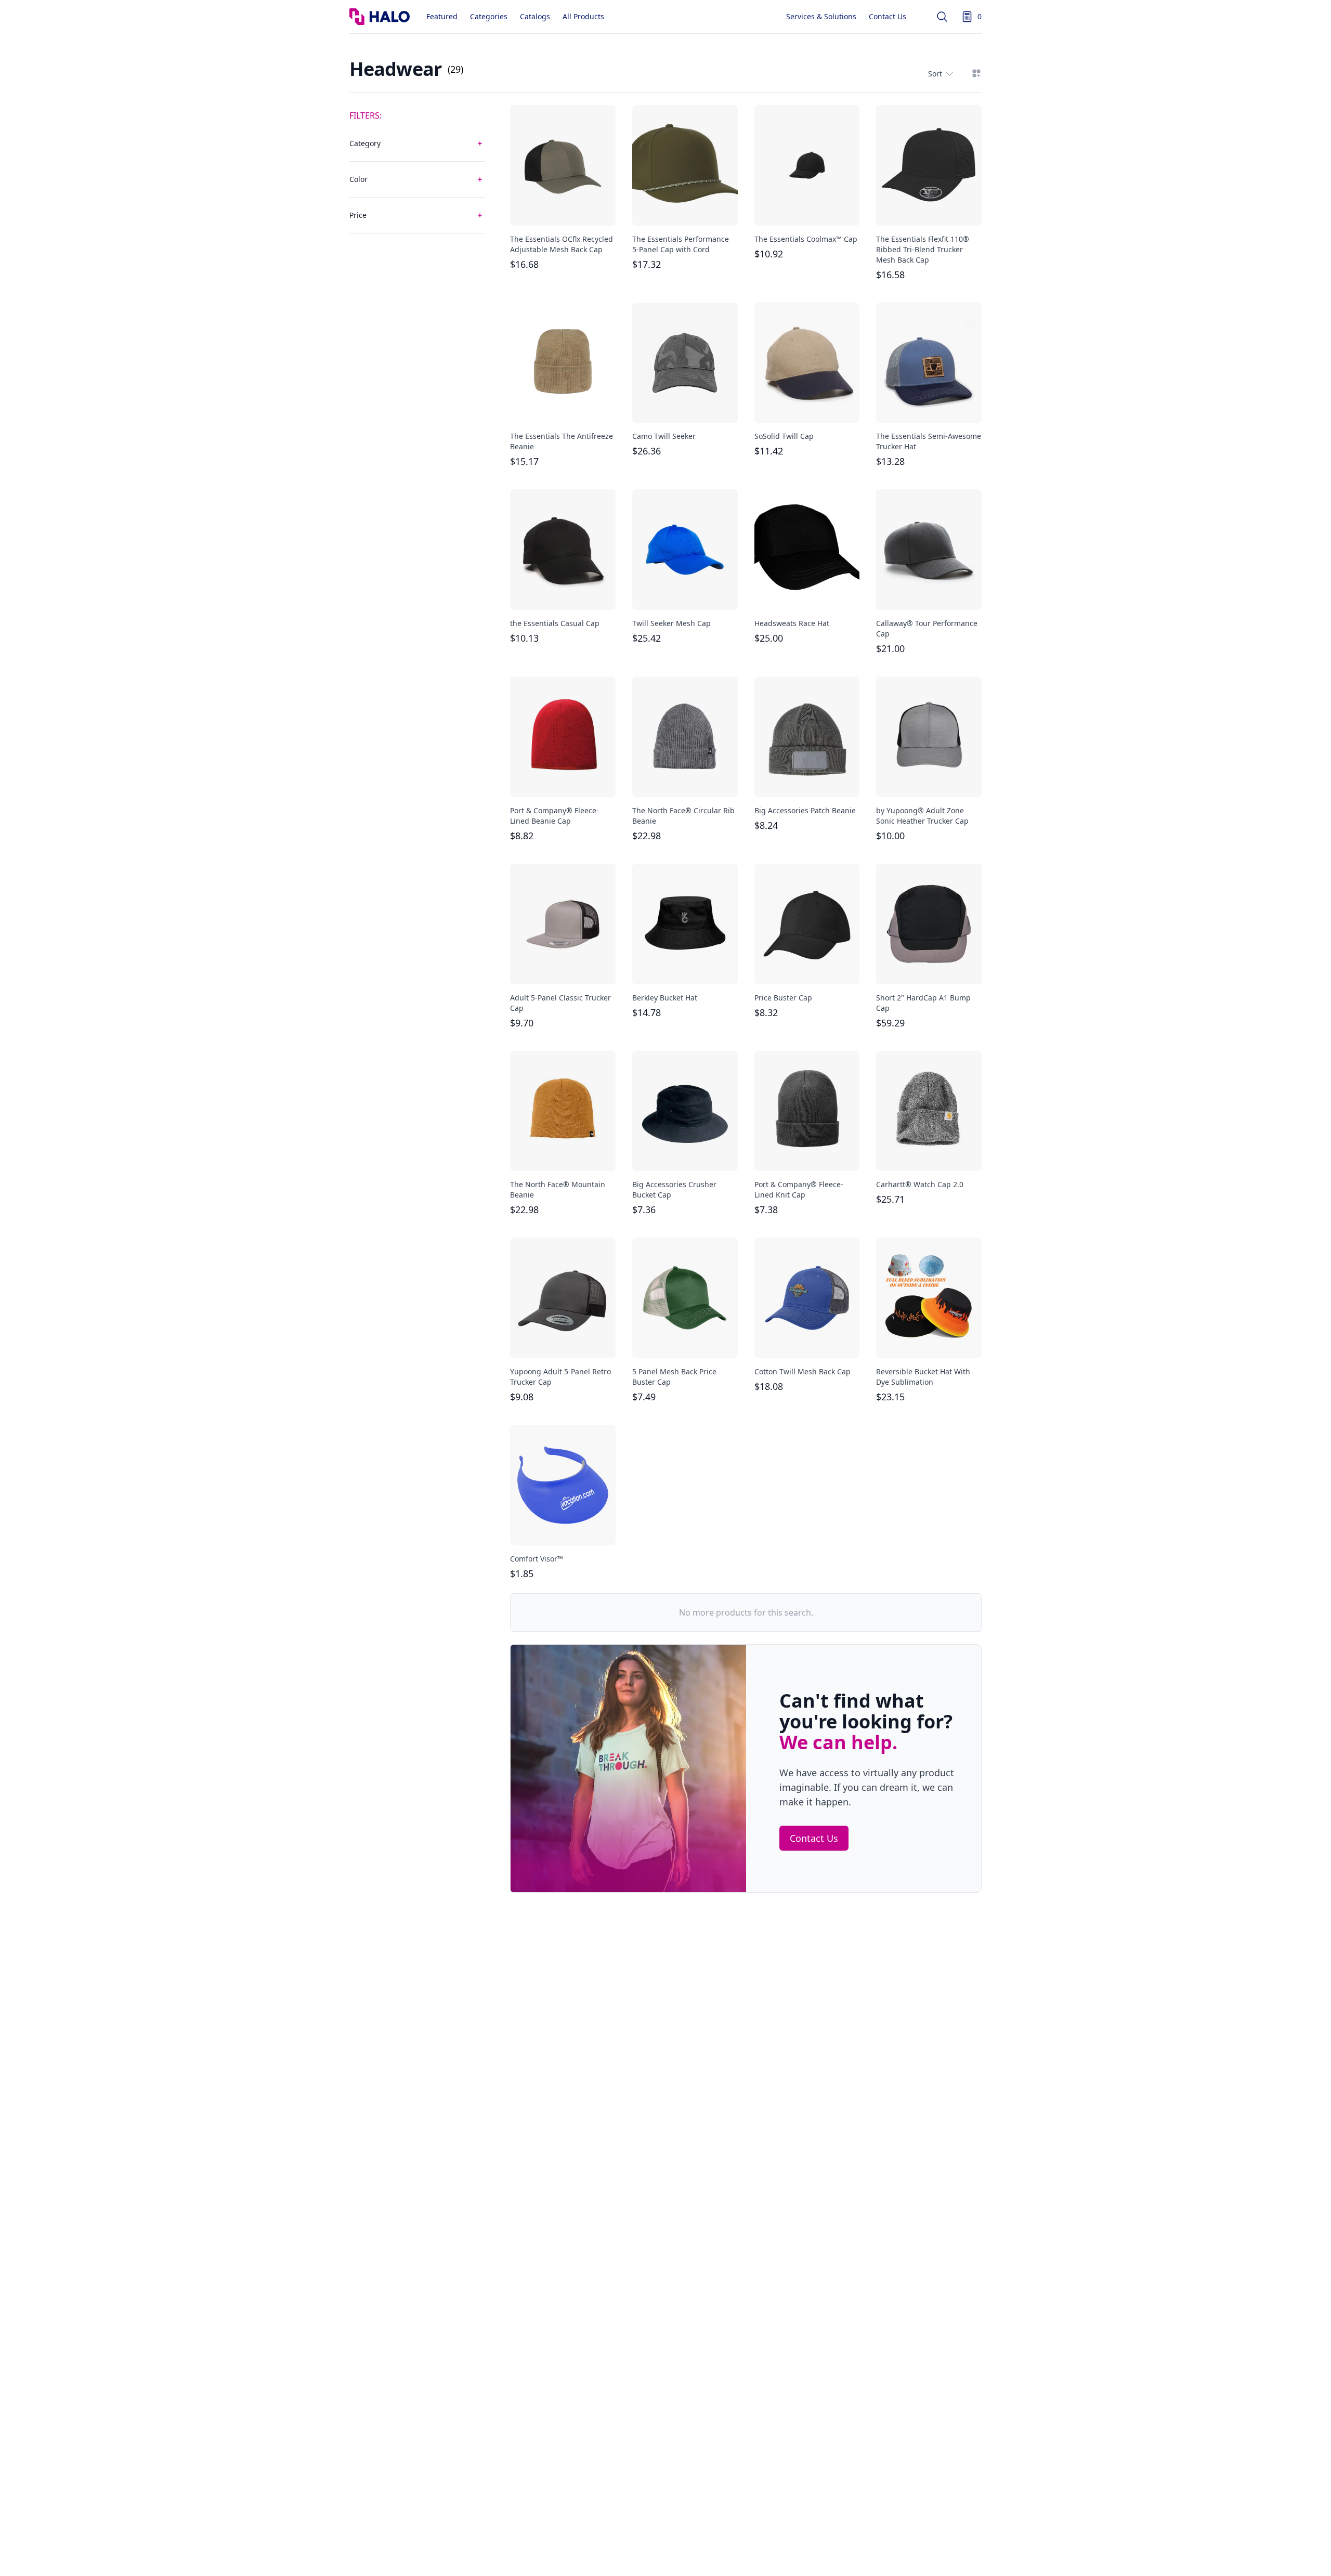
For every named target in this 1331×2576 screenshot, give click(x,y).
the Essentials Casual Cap (555, 623)
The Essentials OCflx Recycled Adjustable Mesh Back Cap (562, 244)
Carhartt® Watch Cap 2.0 (920, 1184)
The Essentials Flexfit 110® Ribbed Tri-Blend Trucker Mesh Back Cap (923, 249)
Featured (442, 16)
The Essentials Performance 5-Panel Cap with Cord (681, 244)
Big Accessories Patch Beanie (805, 810)
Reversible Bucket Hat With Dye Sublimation (923, 1377)
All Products (583, 16)
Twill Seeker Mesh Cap (671, 623)
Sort (935, 74)
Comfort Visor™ (537, 1559)
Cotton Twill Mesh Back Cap (802, 1371)
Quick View (563, 209)
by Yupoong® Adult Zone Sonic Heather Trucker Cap (922, 816)
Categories (489, 16)
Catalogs (535, 16)
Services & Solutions (821, 16)
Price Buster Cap (783, 998)
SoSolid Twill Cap (784, 436)
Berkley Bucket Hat (665, 998)
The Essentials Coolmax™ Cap (806, 239)
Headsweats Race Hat (792, 623)
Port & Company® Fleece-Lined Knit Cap (799, 1189)
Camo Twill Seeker (664, 436)
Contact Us (888, 16)
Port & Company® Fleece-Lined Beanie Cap (554, 816)
